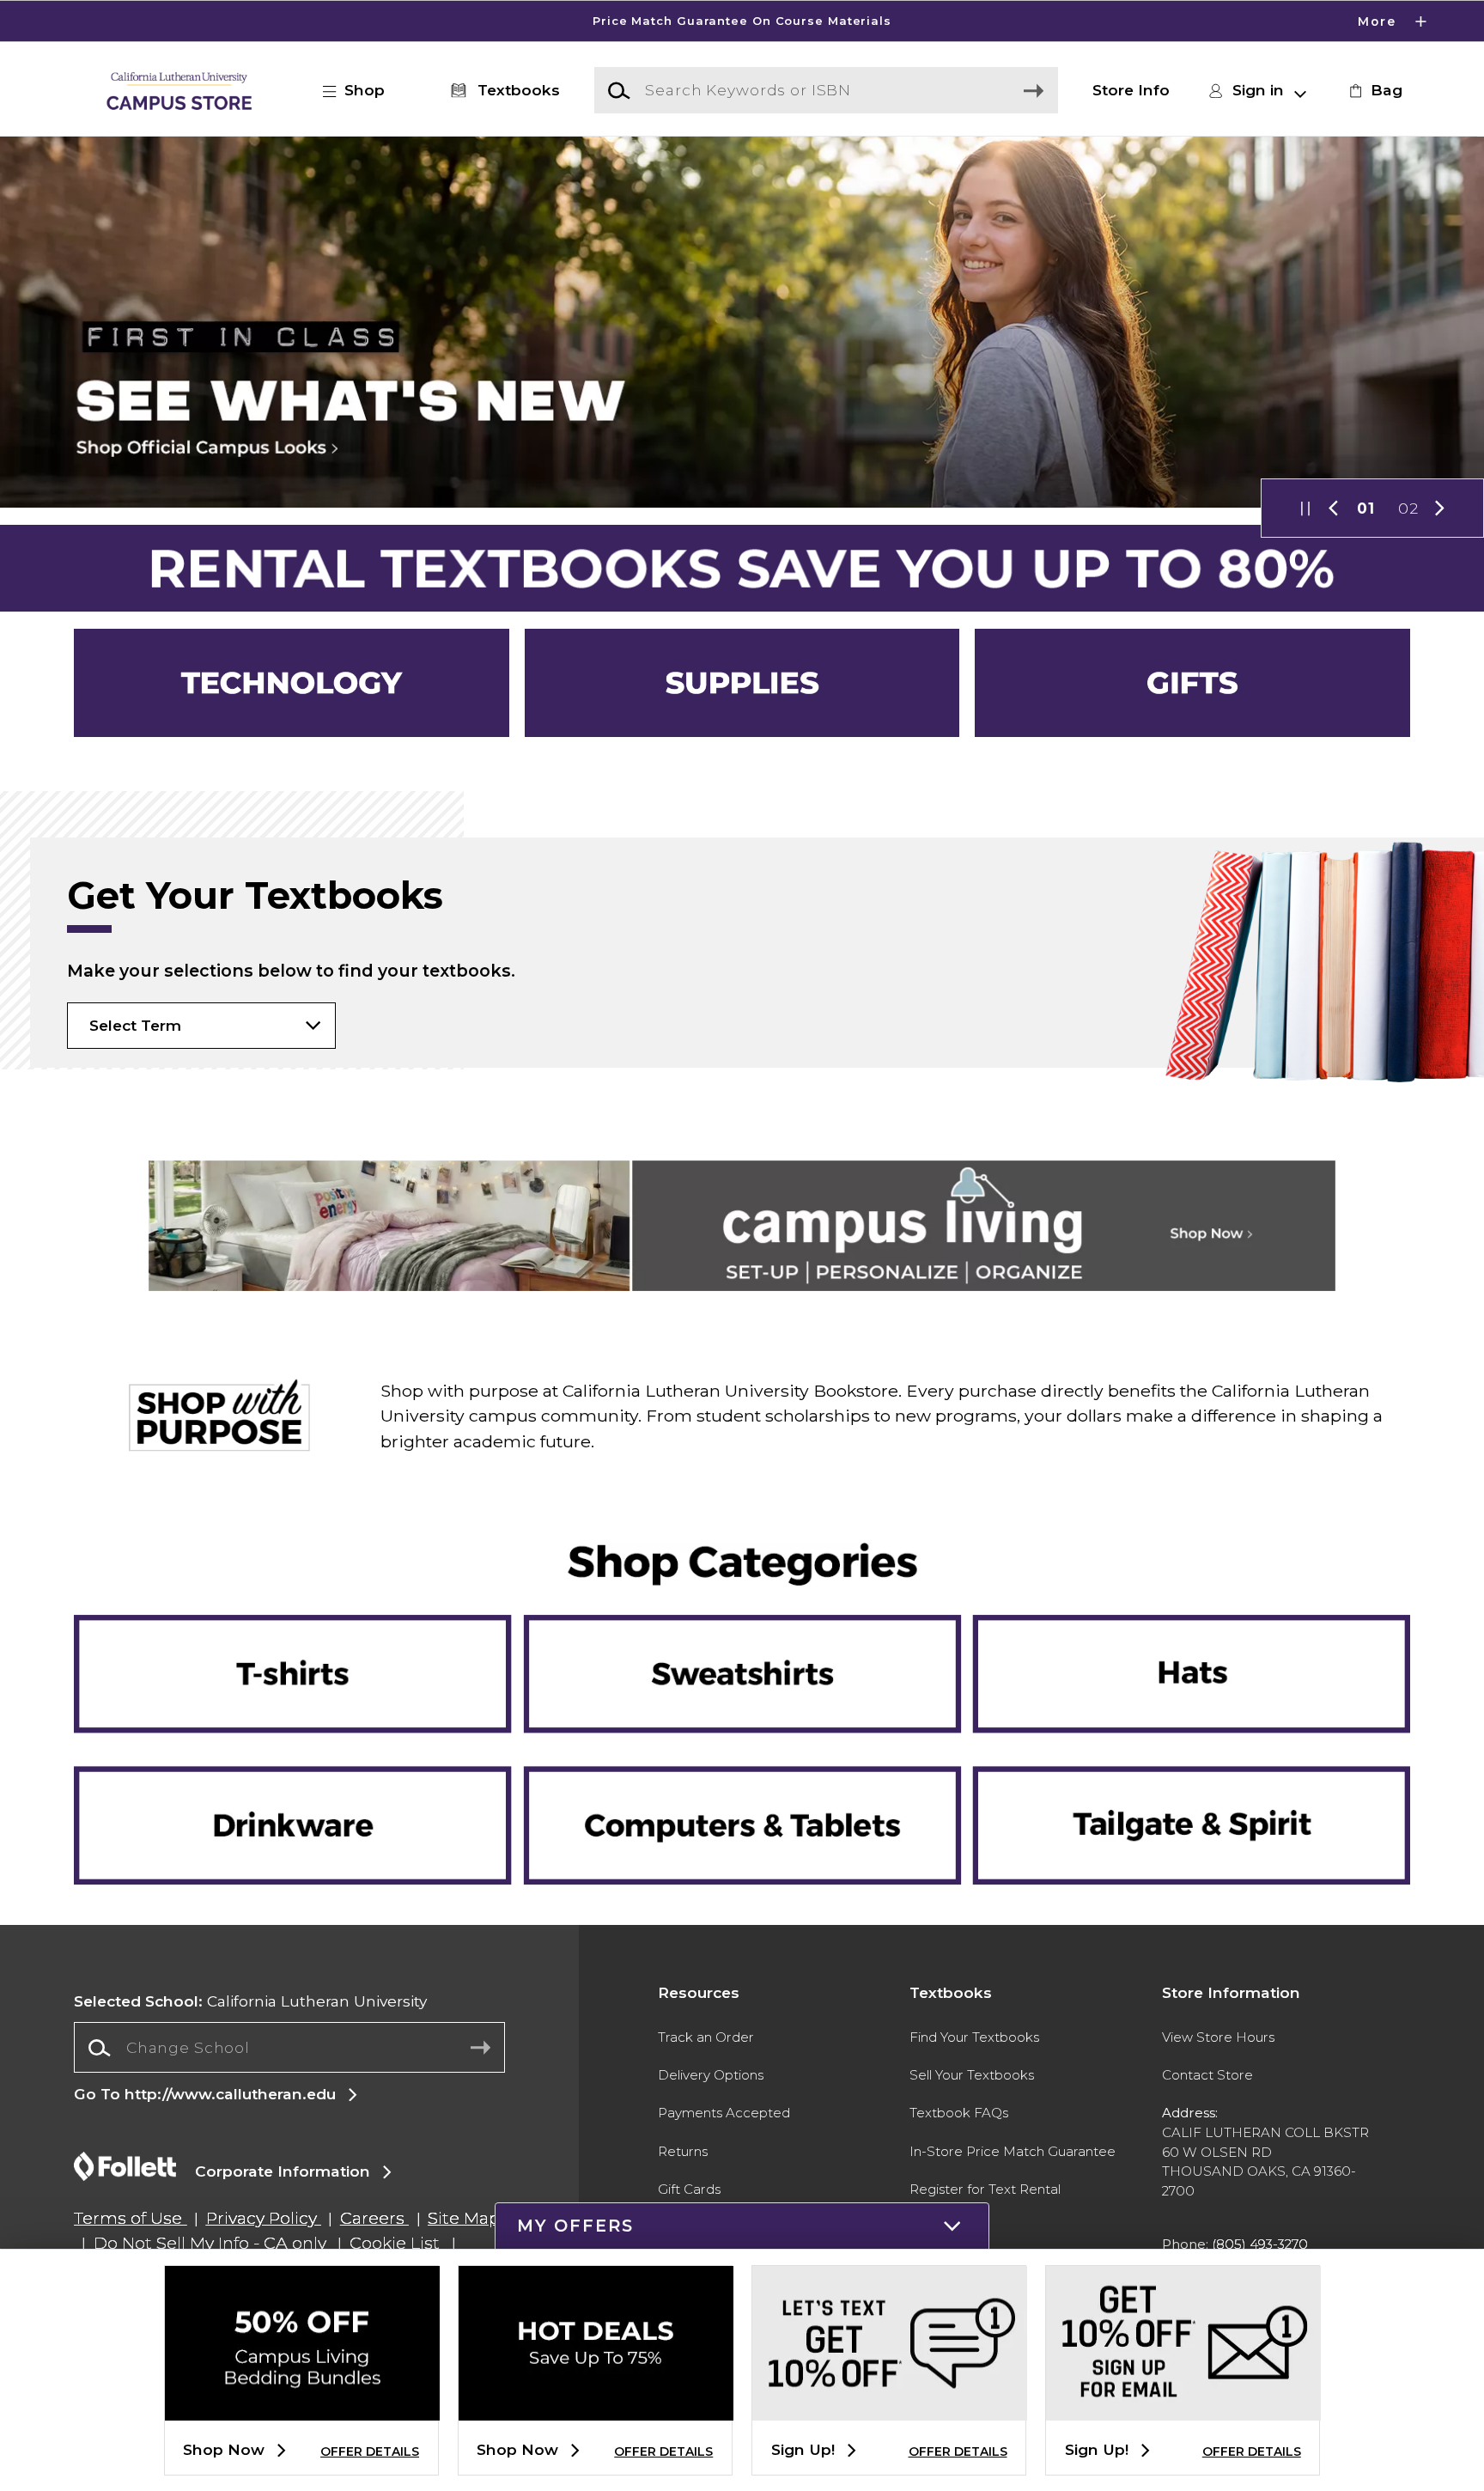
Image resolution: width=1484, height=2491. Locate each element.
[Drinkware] (305, 1768)
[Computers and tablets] (742, 1814)
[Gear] (1192, 683)
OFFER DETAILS (370, 2451)
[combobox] (289, 2048)
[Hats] (1178, 1643)
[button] (742, 21)
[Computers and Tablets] (742, 1768)
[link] (1373, 90)
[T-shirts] (305, 1643)
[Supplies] (742, 683)
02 (1408, 508)
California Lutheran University (250, 2001)
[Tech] (292, 683)
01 (1366, 508)
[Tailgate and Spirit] (1178, 1768)
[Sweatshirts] (742, 1643)
